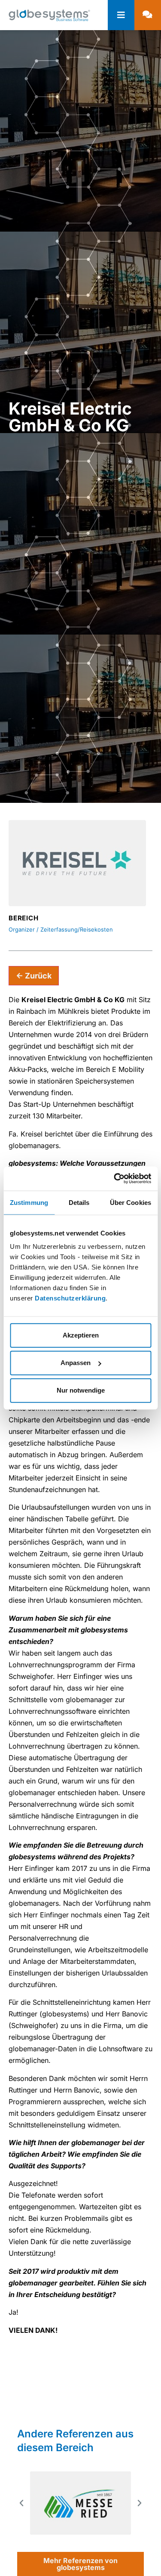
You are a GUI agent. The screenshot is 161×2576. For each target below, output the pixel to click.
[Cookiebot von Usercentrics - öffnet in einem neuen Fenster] (115, 1179)
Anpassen (76, 1363)
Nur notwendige (81, 1390)
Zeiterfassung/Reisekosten (77, 929)
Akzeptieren (81, 1335)
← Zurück (34, 976)
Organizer (22, 929)
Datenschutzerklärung (70, 1298)
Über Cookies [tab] (131, 1202)
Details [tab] (79, 1202)
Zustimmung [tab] (29, 1202)
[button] (21, 2503)
